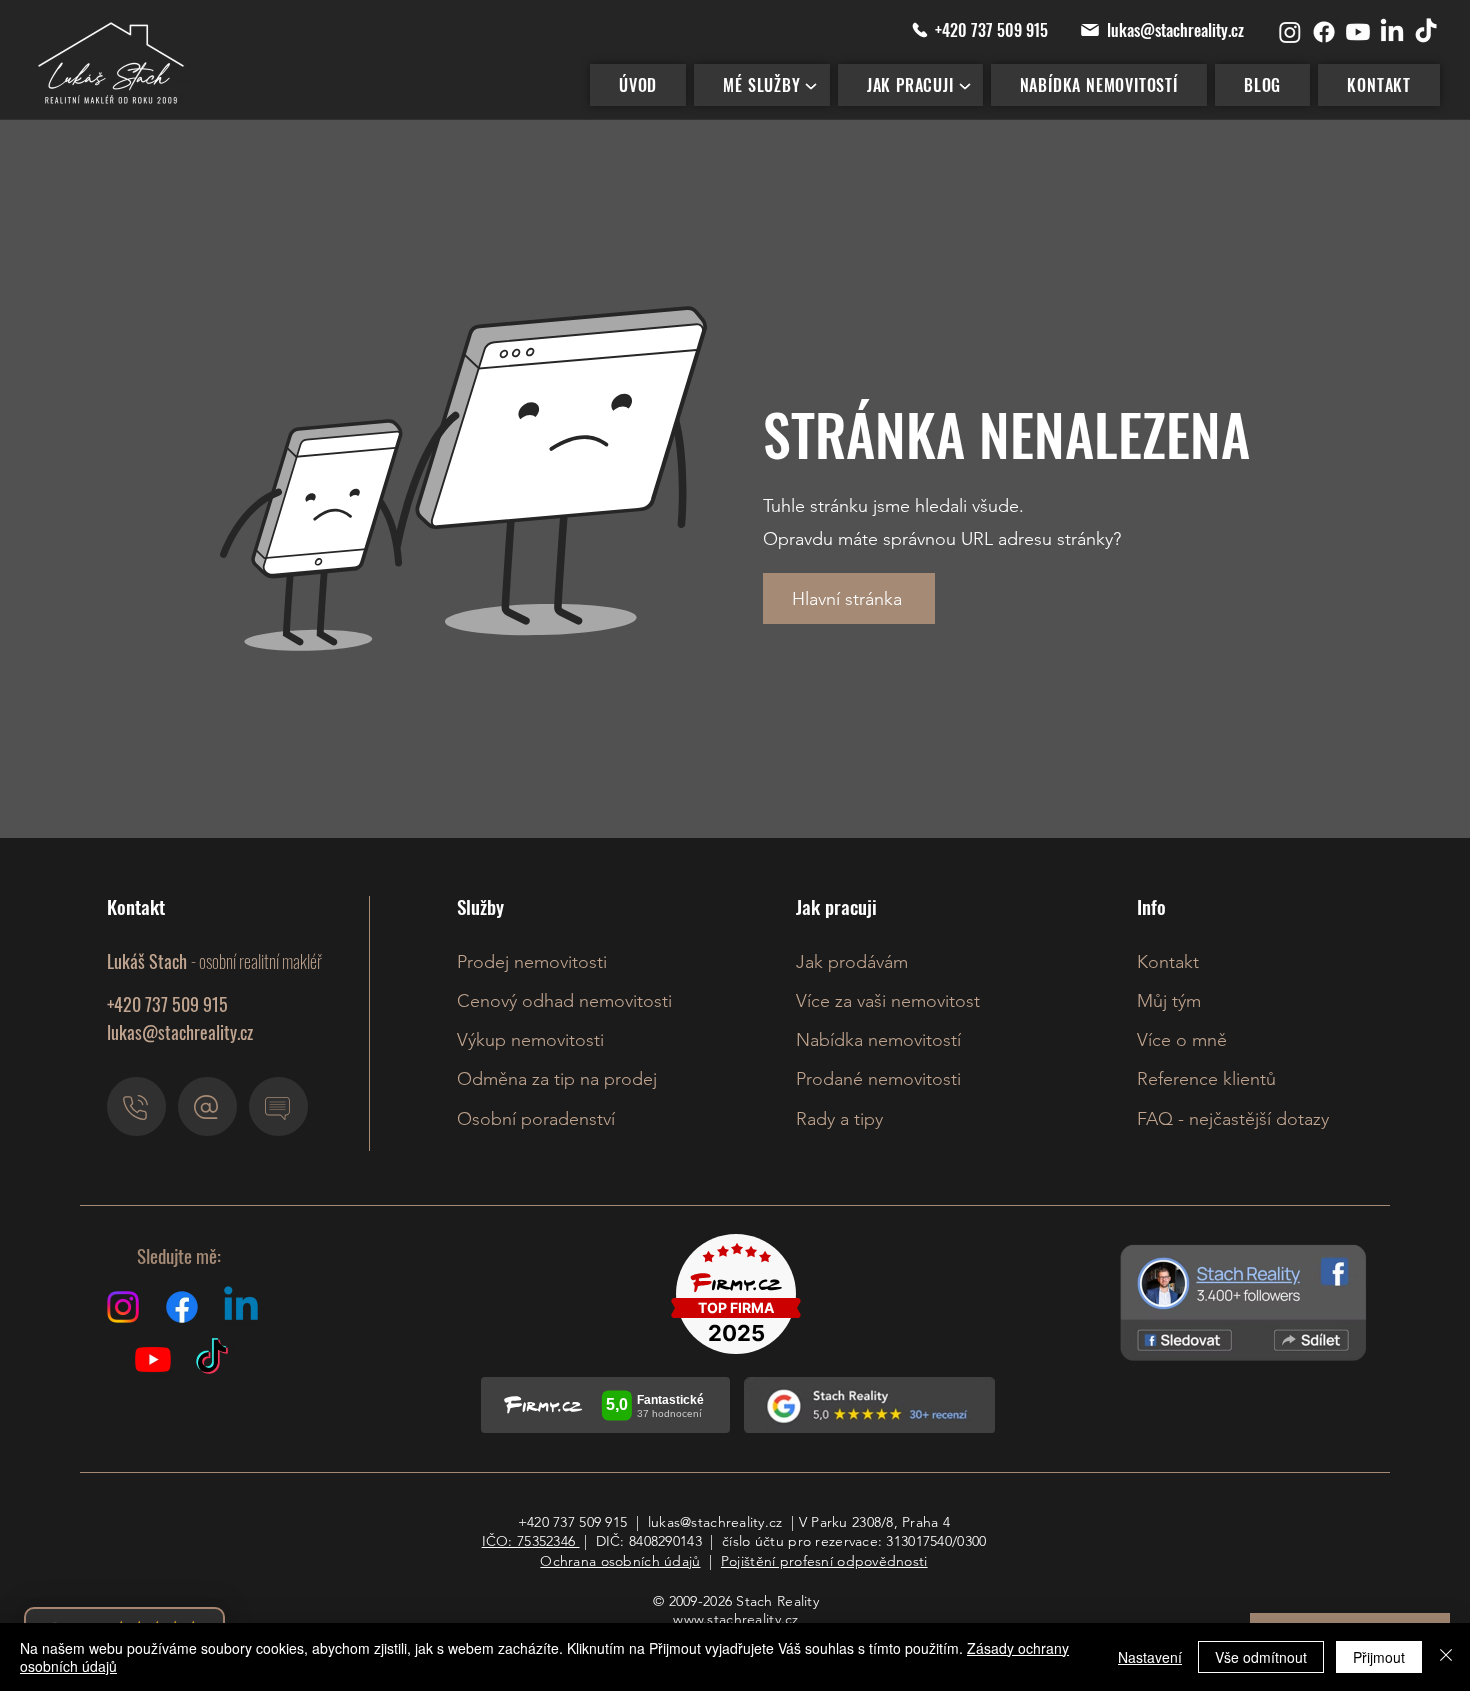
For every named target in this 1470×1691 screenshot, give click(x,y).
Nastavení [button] (1150, 1657)
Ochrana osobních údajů (620, 1561)
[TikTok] (1426, 32)
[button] (761, 85)
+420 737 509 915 (572, 1522)
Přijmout (1379, 1657)
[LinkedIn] (1392, 32)
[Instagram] (1290, 32)
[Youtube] (1358, 32)
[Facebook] (1324, 32)
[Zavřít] (1446, 1657)
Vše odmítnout (1261, 1657)
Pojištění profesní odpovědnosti (824, 1561)
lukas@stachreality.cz (180, 1032)
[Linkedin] (241, 1307)
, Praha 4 (922, 1522)
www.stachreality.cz (735, 1619)
